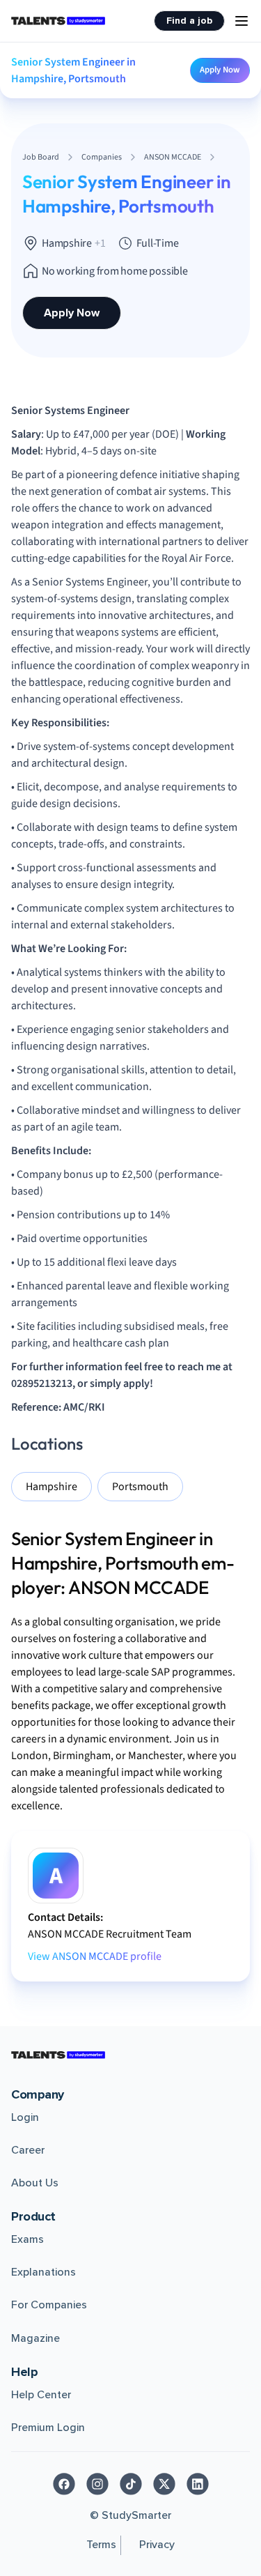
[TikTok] (131, 2484)
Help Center (41, 2395)
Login (25, 2117)
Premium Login (48, 2428)
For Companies (49, 2305)
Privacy (157, 2545)
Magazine (35, 2338)
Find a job (189, 21)
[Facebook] (64, 2484)
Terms (101, 2545)
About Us (35, 2183)
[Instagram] (97, 2484)
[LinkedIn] (198, 2484)
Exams (27, 2239)
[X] (164, 2484)
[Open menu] (242, 21)
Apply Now (220, 70)
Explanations (43, 2272)
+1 (100, 243)
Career (28, 2150)
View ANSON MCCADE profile (95, 1956)
